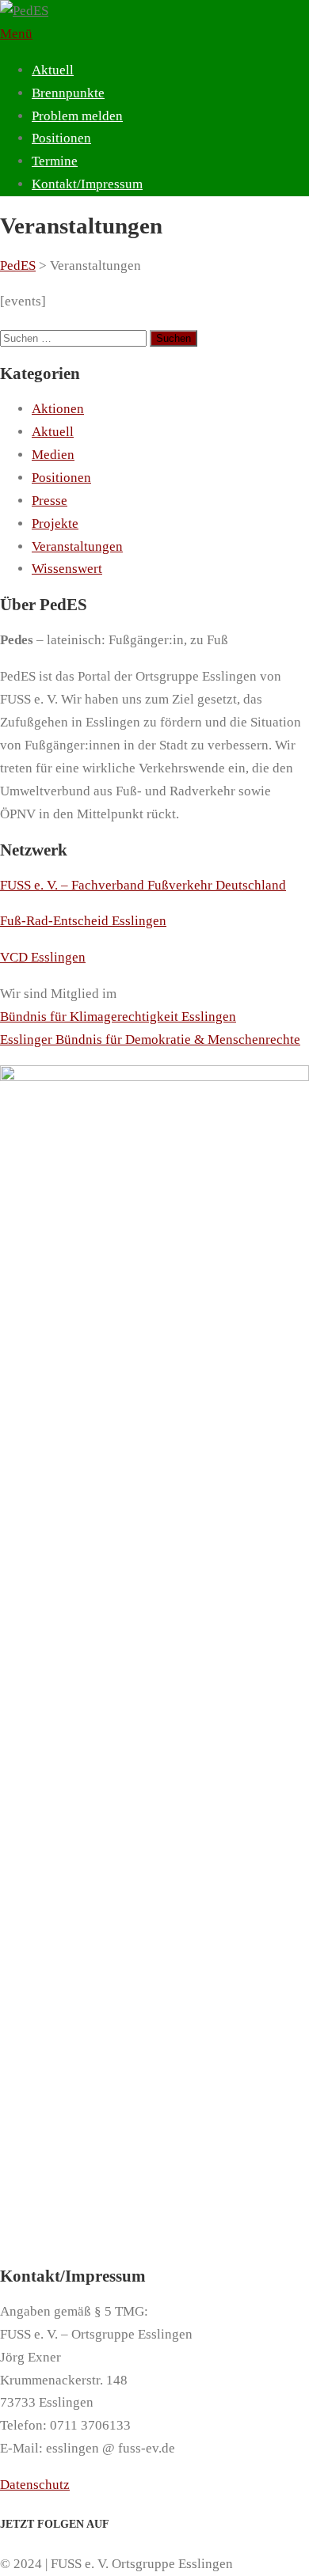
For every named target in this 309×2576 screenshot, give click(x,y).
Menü (16, 34)
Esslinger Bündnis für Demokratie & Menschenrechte (150, 1040)
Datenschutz (35, 2485)
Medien (53, 455)
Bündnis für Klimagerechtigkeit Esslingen (118, 1017)
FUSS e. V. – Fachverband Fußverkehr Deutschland (143, 885)
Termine (55, 161)
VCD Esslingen (43, 957)
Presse (50, 501)
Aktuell (53, 70)
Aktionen (58, 409)
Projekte (55, 524)
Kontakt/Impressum (87, 184)
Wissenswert (67, 569)
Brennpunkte (68, 93)
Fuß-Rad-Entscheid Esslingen (83, 921)
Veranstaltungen (77, 546)
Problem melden (77, 116)
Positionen (61, 138)
